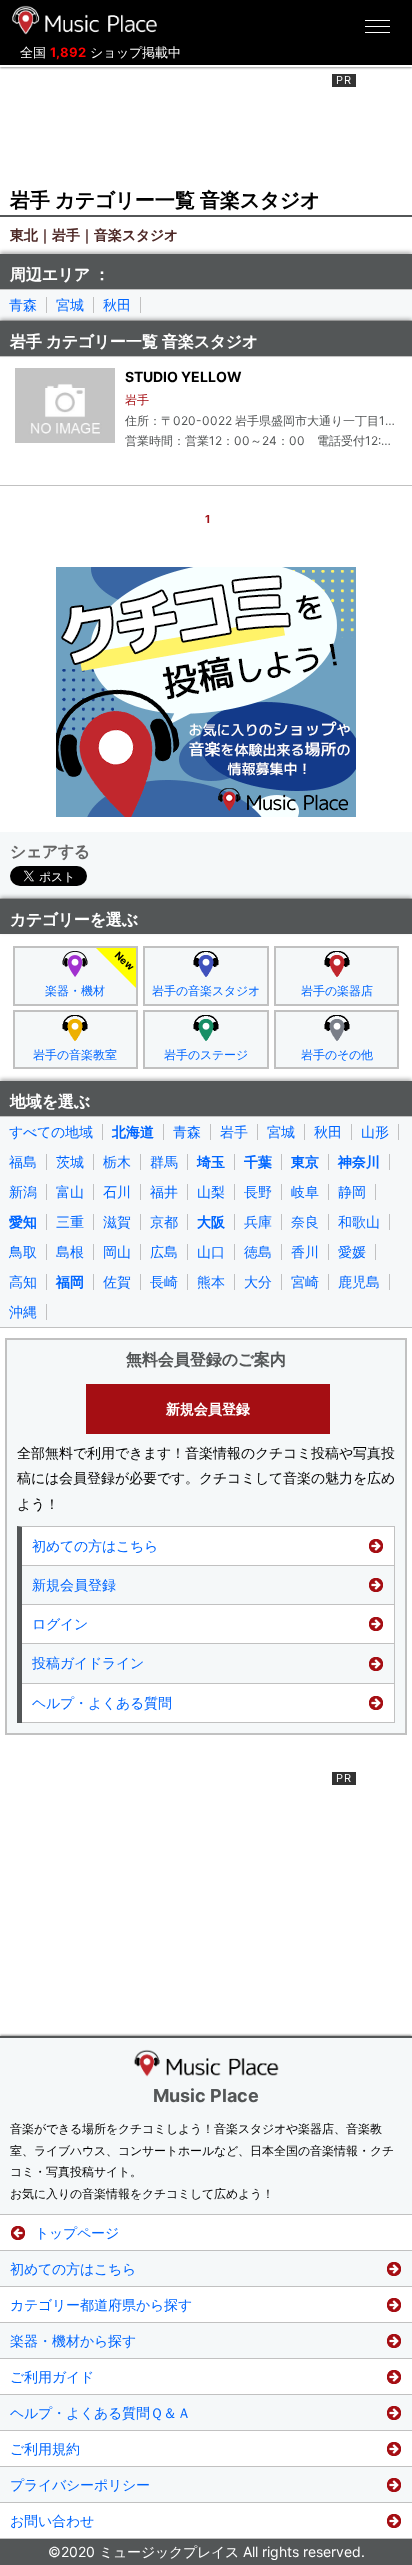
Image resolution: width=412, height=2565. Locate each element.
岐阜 (305, 1192)
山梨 (211, 1192)
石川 (117, 1192)
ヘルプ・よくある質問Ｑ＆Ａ (100, 2412)
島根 (70, 1252)
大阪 (211, 1222)
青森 (23, 305)
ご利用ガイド (52, 2376)
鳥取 (23, 1252)
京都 (164, 1222)
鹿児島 (359, 1282)
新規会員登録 (208, 1408)
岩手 (234, 1132)
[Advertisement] (206, 124)
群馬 (164, 1162)
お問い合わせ (52, 2520)
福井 (164, 1192)
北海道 (133, 1132)
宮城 (70, 305)
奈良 (305, 1222)
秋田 (117, 305)
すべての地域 (51, 1132)
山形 (375, 1132)
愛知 (23, 1222)
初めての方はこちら (95, 1545)
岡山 (117, 1252)
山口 (211, 1252)
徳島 (258, 1252)
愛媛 (352, 1252)
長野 (258, 1192)
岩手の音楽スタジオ (206, 990)
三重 (70, 1222)
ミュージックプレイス (85, 20)
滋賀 (117, 1222)
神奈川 (359, 1162)
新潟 (23, 1192)
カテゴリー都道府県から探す (101, 2304)
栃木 (117, 1162)
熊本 (211, 1282)
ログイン (60, 1623)
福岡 (70, 1282)
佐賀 (117, 1282)
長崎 (164, 1282)
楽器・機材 (75, 990)
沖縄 (23, 1312)
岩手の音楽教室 (75, 1054)
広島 (164, 1252)
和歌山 (359, 1222)
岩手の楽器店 (337, 990)
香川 (305, 1252)
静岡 (352, 1192)
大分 (258, 1282)
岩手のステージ (206, 1054)
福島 (23, 1162)
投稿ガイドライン (88, 1662)
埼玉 (211, 1162)
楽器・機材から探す (73, 2340)
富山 (70, 1192)
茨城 (70, 1162)
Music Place (206, 2095)
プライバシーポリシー (80, 2484)
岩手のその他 (337, 1054)
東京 (305, 1162)
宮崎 (305, 1282)
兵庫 (258, 1222)
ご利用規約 (45, 2448)
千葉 (258, 1162)
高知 (23, 1282)
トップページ (77, 2232)
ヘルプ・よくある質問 (102, 1702)
